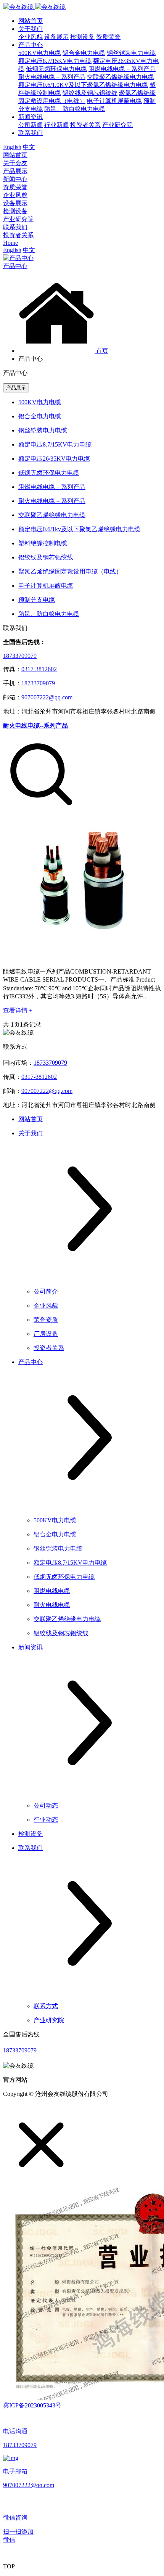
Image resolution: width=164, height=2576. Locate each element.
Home (10, 243)
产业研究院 (117, 125)
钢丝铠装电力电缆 (131, 53)
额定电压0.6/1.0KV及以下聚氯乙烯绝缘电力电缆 (83, 85)
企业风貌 (31, 37)
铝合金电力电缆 (84, 53)
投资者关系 (85, 125)
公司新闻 (31, 125)
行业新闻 (56, 125)
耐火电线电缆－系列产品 (52, 77)
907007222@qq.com (47, 697)
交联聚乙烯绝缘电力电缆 (121, 77)
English (12, 147)
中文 (29, 147)
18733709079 (20, 656)
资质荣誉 (108, 37)
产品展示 (15, 171)
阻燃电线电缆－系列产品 (122, 69)
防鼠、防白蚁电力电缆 (75, 109)
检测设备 (82, 37)
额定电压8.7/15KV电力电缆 (55, 61)
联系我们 (31, 133)
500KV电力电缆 (40, 53)
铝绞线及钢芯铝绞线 (90, 93)
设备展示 (56, 37)
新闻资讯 (31, 117)
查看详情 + (18, 1010)
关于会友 (15, 163)
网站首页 (31, 21)
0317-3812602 (39, 669)
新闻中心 (15, 179)
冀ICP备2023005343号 (32, 2405)
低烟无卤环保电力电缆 (56, 69)
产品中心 (31, 45)
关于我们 (31, 29)
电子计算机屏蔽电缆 (114, 101)
